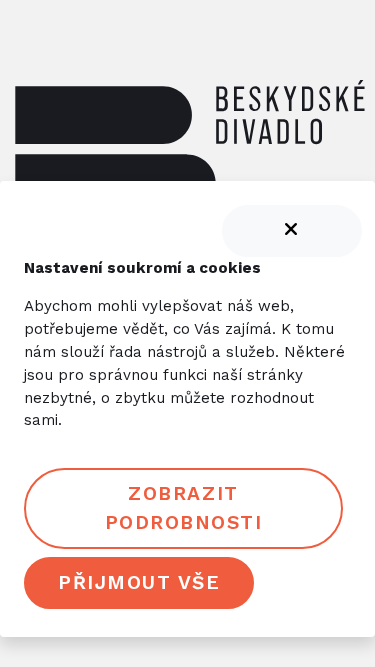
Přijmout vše (139, 582)
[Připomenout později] (292, 231)
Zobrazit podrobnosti (184, 508)
